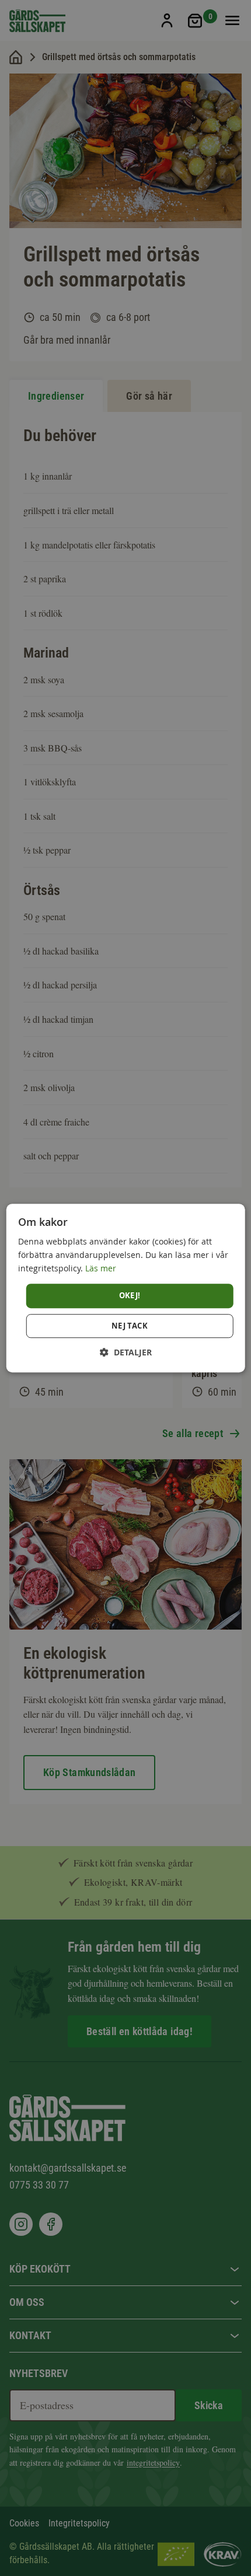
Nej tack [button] (130, 1326)
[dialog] (126, 1288)
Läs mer (101, 1268)
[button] (126, 1352)
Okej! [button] (130, 1296)
